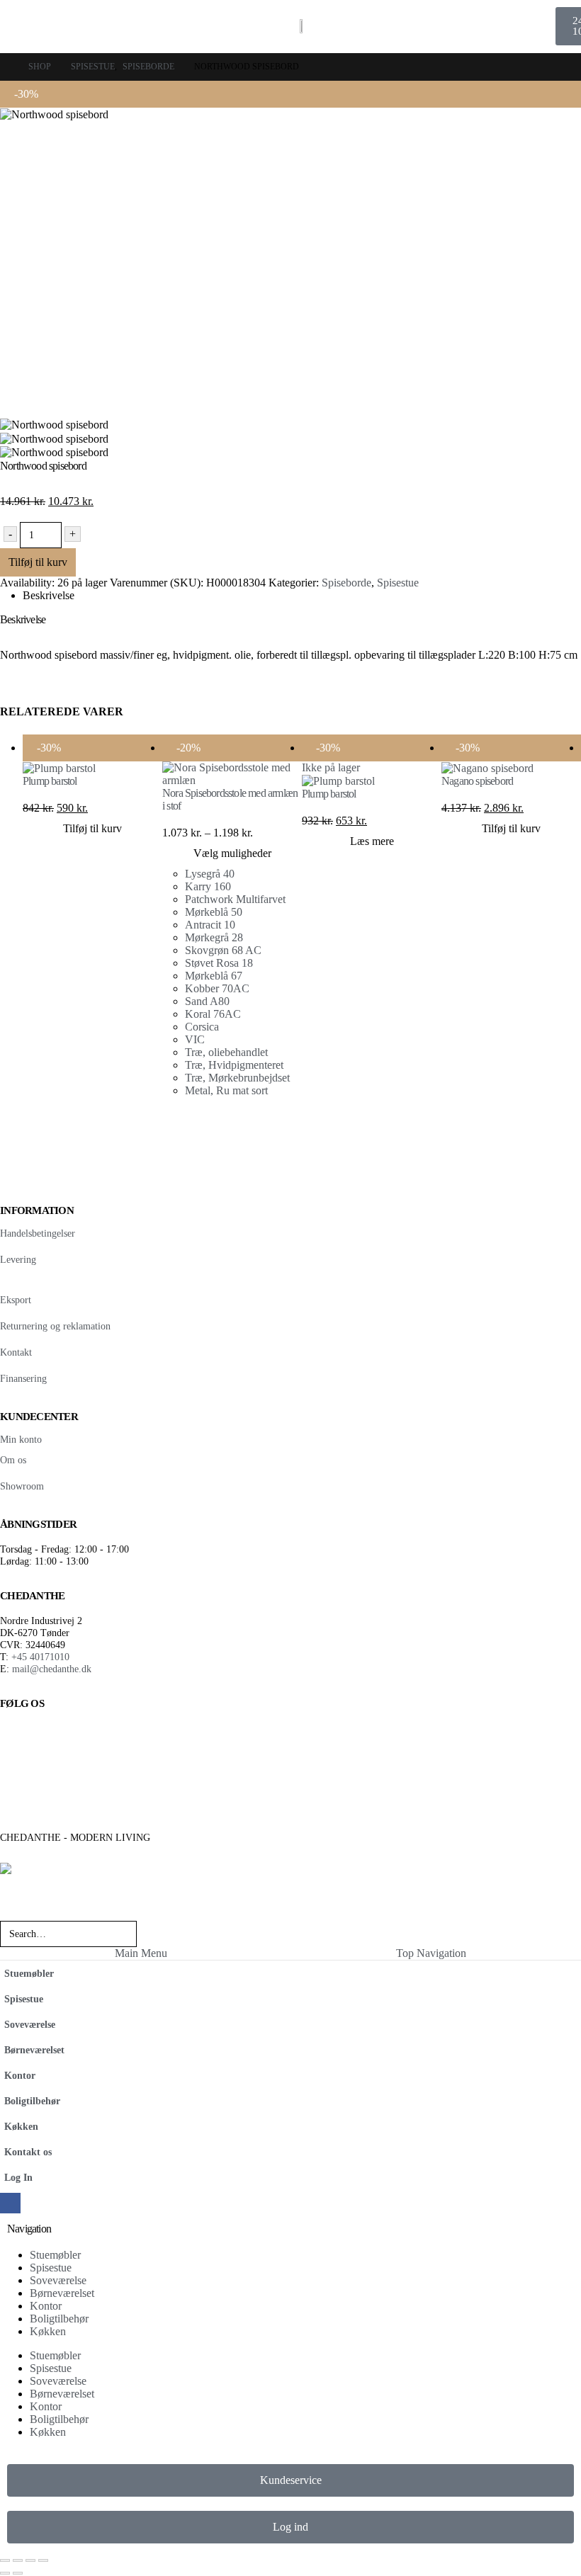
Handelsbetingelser (38, 1233)
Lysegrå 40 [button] (210, 874)
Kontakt (16, 1352)
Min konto (21, 1439)
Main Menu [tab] (141, 1953)
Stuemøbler (29, 1973)
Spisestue (398, 583)
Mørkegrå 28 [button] (214, 937)
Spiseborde (346, 583)
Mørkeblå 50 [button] (214, 912)
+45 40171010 (40, 1657)
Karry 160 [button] (209, 886)
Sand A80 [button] (207, 1001)
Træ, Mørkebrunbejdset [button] (237, 1078)
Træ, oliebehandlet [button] (226, 1052)
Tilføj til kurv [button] (92, 828)
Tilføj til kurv (38, 562)
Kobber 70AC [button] (217, 988)
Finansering (23, 1378)
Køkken (21, 2126)
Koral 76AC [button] (213, 1014)
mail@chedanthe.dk (52, 1669)
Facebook (16, 1738)
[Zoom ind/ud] (5, 2560)
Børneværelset (34, 2050)
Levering (18, 1259)
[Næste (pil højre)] (18, 2573)
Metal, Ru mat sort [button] (226, 1090)
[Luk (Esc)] (43, 2560)
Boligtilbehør (32, 2101)
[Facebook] (10, 2203)
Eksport (16, 1300)
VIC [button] (195, 1039)
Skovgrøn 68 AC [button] (223, 950)
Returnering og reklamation (55, 1326)
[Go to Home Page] (4, 67)
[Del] (30, 2560)
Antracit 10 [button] (210, 925)
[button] (9, 1911)
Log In (18, 2177)
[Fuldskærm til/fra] (18, 2560)
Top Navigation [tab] (431, 1953)
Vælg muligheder (232, 853)
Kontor (20, 2075)
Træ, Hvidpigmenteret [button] (234, 1065)
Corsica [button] (202, 1027)
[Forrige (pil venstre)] (5, 2573)
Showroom (22, 1486)
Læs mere (372, 841)
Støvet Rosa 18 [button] (219, 963)
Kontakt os (28, 2152)
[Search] (160, 1934)
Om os (13, 1460)
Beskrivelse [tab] (49, 595)
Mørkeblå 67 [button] (214, 976)
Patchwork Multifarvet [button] (235, 899)
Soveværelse (30, 2024)
